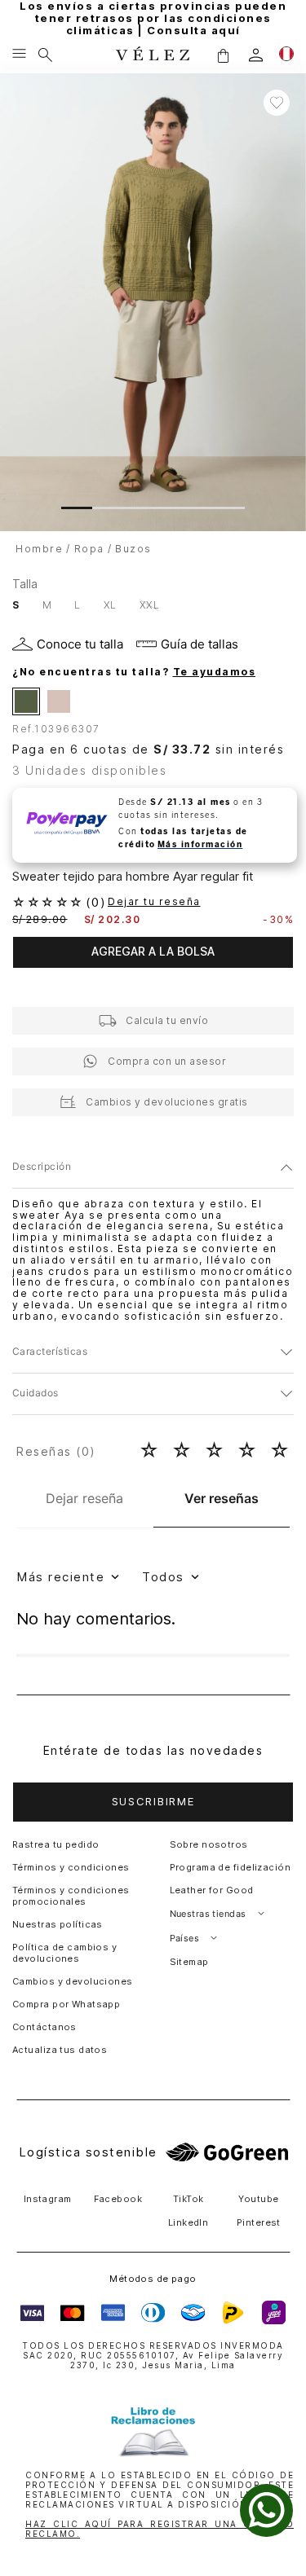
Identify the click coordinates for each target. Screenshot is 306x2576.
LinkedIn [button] (188, 2222)
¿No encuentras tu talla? (134, 672)
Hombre (39, 549)
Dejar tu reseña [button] (154, 902)
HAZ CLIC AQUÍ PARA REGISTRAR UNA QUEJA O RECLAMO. (160, 2529)
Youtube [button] (258, 2199)
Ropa (89, 549)
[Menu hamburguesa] (19, 55)
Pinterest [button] (259, 2222)
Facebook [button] (118, 2199)
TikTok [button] (188, 2199)
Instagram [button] (48, 2199)
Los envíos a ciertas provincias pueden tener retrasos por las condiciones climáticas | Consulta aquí (153, 18)
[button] (223, 55)
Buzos (133, 549)
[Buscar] (45, 55)
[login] (256, 55)
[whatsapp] (266, 2510)
